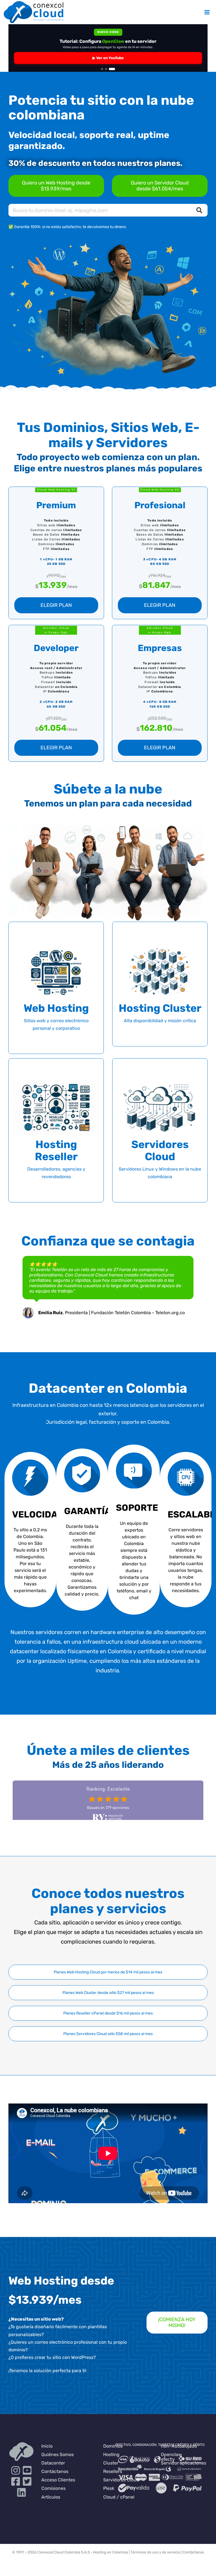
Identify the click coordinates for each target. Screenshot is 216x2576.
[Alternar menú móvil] (207, 12)
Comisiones (53, 2488)
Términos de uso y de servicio (155, 2552)
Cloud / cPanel (119, 2497)
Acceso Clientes (58, 2480)
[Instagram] (16, 2473)
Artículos (51, 2497)
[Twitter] (27, 2483)
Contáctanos (55, 2471)
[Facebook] (16, 2483)
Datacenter (53, 2463)
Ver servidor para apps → (108, 58)
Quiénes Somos (58, 2454)
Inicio (47, 2446)
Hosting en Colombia (111, 2552)
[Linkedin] (22, 2494)
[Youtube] (27, 2473)
